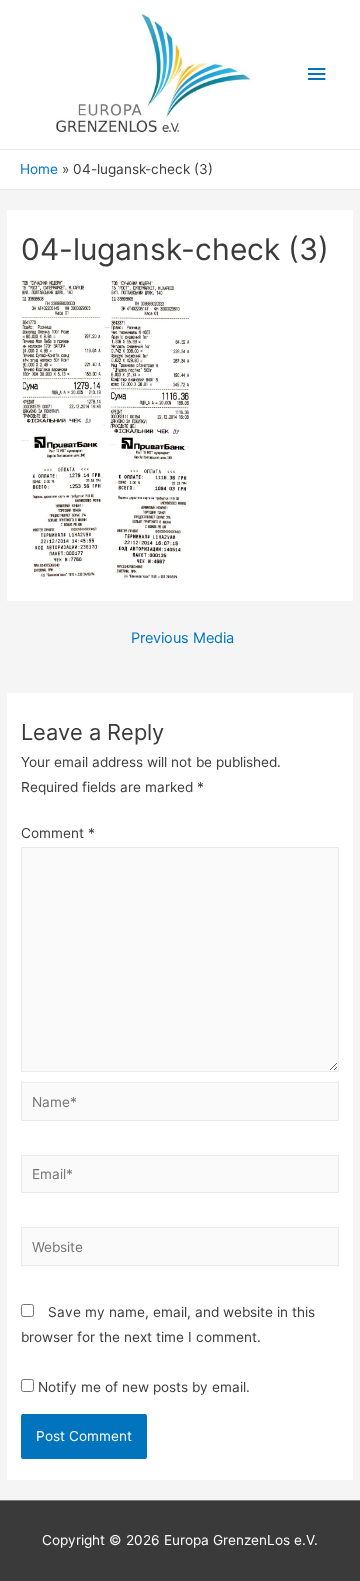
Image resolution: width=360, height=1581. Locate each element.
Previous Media (182, 638)
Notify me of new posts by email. (144, 1387)
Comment (58, 833)
